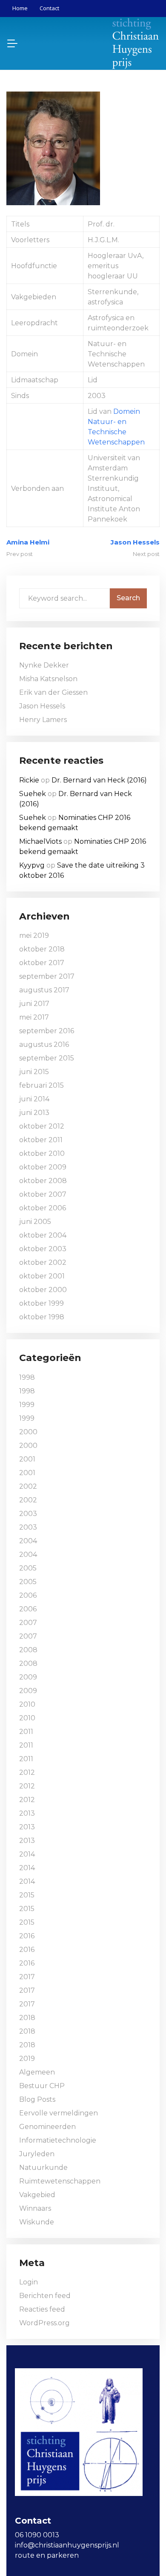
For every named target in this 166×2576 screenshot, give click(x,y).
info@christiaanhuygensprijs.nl (67, 2545)
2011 (26, 1732)
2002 (28, 1486)
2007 (28, 1623)
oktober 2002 (43, 1262)
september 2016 (47, 1031)
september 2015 (47, 1058)
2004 (28, 1541)
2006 (28, 1595)
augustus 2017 (44, 990)
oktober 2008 (43, 1181)
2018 (27, 2018)
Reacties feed (42, 2309)
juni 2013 (34, 1113)
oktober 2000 (43, 1290)
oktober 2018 (42, 949)
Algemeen (37, 2072)
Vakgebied (37, 2195)
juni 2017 (34, 1004)
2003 (28, 1514)
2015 (27, 1895)
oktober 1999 (41, 1303)
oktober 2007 (43, 1194)
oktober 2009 (43, 1167)
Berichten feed (45, 2296)
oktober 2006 (43, 1208)
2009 (28, 1677)
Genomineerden (47, 2127)
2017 (27, 1977)
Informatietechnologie (58, 2140)
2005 (28, 1568)
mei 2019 (34, 936)
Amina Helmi (28, 542)
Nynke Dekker (44, 665)
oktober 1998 (42, 1317)
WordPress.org (44, 2323)
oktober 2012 (42, 1126)
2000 (28, 1432)
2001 (27, 1459)
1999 (27, 1405)
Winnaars (35, 2208)
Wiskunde (37, 2222)
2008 (28, 1650)
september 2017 (47, 976)
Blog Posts (37, 2099)
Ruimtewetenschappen (60, 2181)
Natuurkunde (43, 2168)
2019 (27, 2059)
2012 (27, 1772)
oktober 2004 (43, 1235)
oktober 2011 (41, 1140)
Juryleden (37, 2154)
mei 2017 (34, 1017)
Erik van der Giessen (53, 692)
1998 (27, 1377)
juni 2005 (35, 1222)
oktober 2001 (42, 1276)
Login (29, 2282)
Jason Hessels (135, 542)
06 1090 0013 (37, 2535)
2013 (27, 1813)
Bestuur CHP (42, 2086)
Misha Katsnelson (48, 679)
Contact (49, 8)
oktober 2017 (42, 963)
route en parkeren (47, 2555)
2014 (27, 1854)
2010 (27, 1704)
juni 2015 (34, 1072)
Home (20, 8)
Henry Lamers (43, 720)
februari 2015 (41, 1085)
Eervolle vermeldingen (59, 2113)
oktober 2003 (43, 1249)
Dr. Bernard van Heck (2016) (99, 780)
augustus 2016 (44, 1044)
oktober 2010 (42, 1153)
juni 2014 (34, 1099)
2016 (27, 1936)
